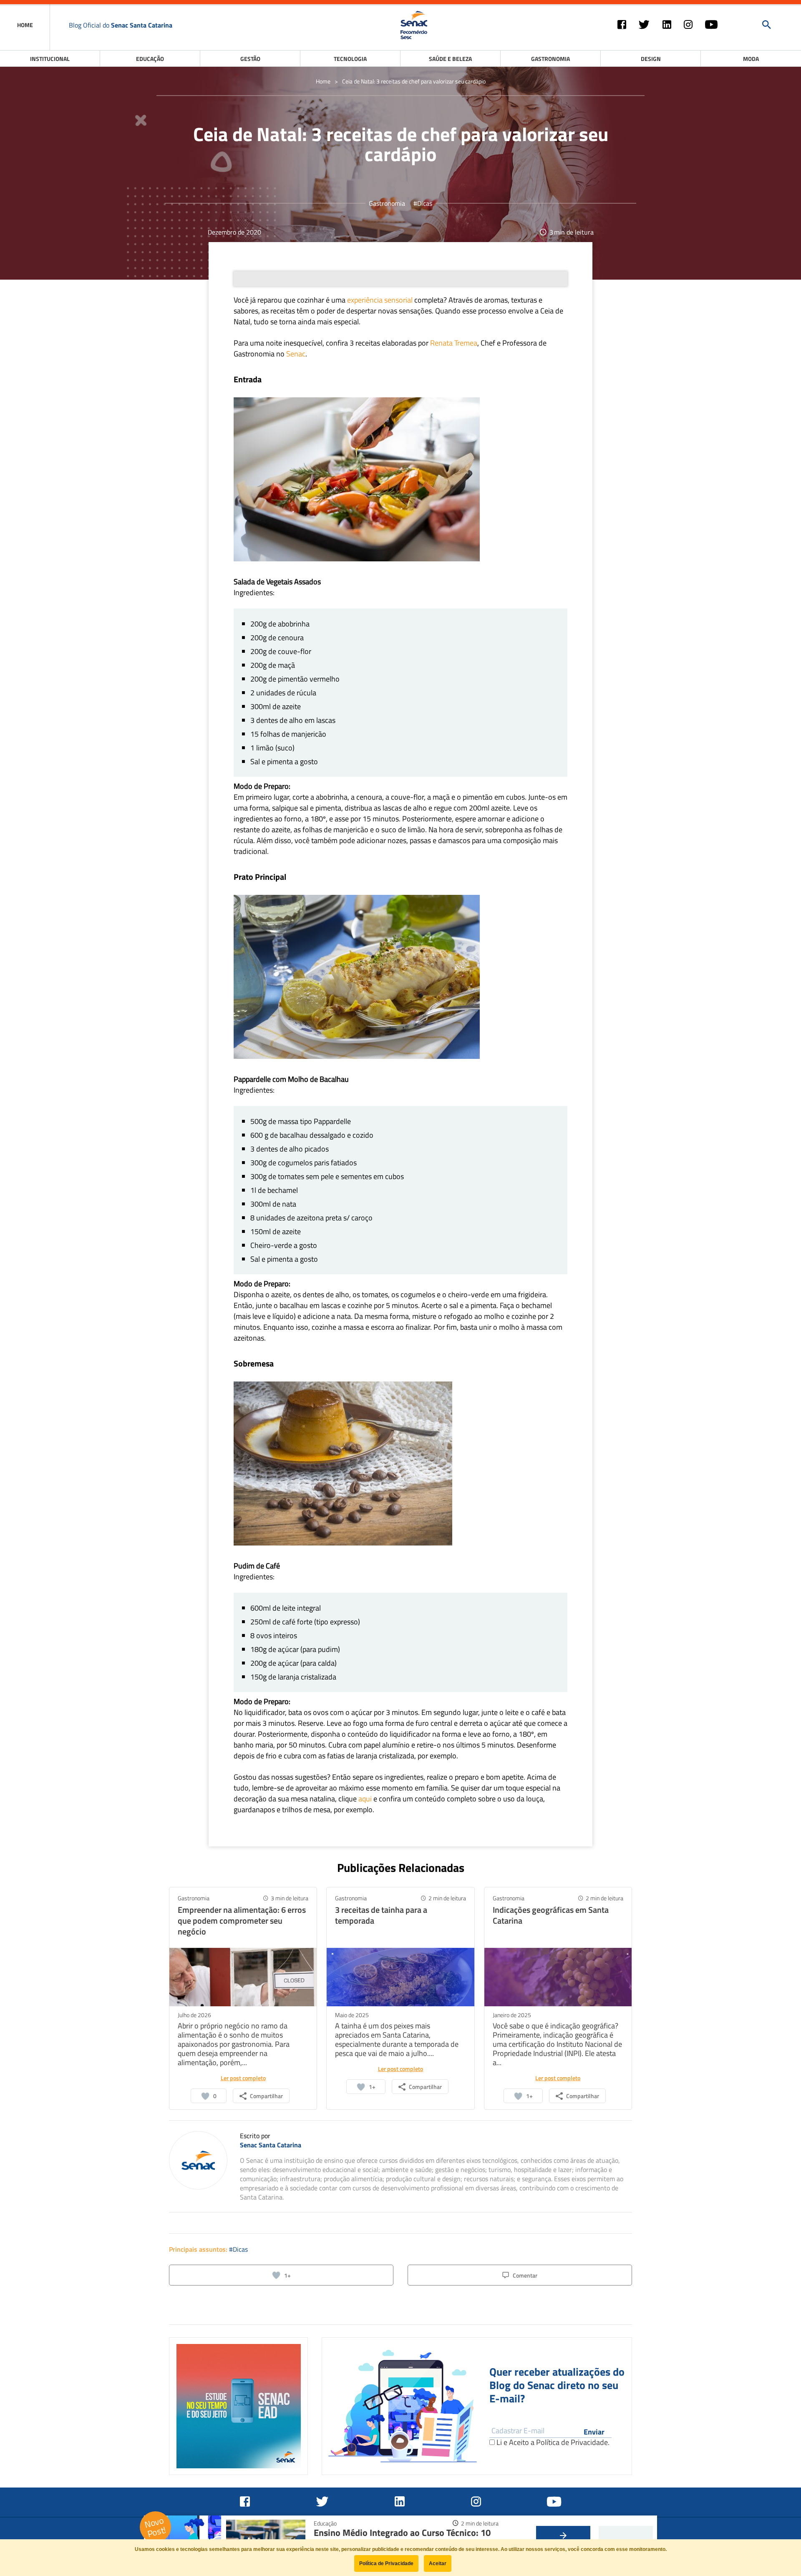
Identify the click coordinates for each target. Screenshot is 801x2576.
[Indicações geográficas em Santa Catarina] (558, 1976)
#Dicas (423, 203)
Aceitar (438, 2563)
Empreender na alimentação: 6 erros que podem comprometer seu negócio (242, 1921)
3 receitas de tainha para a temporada (381, 1915)
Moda (751, 59)
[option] (238, 2406)
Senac (296, 354)
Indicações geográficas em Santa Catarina (551, 1915)
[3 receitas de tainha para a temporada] (400, 1976)
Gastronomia (550, 59)
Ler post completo (243, 2078)
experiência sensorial (380, 300)
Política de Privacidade (572, 2442)
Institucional (50, 59)
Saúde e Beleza (450, 59)
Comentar (525, 2275)
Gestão (250, 59)
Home (323, 81)
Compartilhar (266, 2096)
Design (651, 59)
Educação (150, 59)
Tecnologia (350, 59)
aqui (365, 1799)
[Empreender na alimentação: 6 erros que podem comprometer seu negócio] (243, 1976)
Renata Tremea (454, 343)
